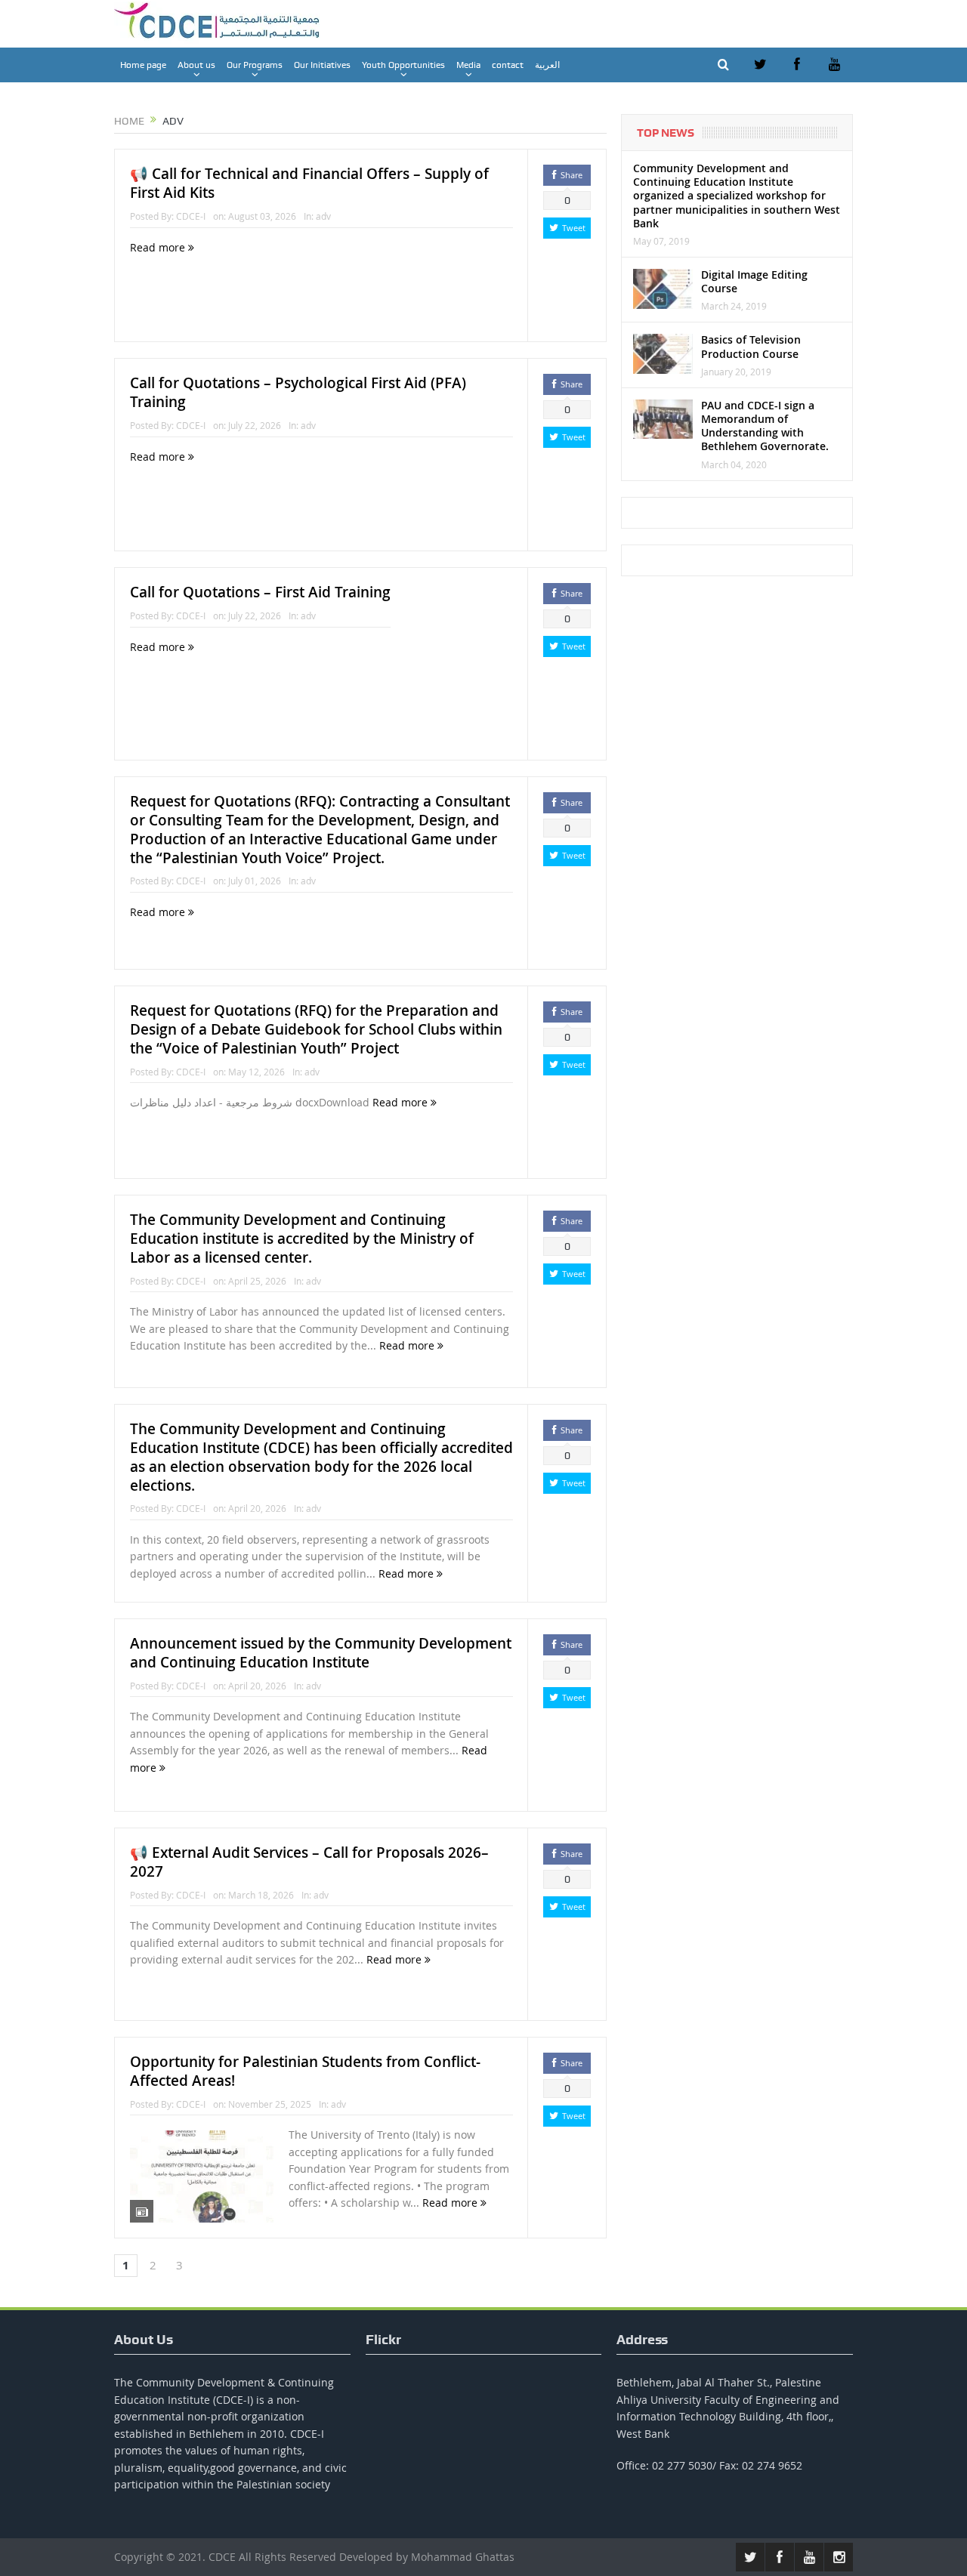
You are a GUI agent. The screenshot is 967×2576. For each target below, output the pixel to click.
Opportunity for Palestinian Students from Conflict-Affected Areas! (305, 2071)
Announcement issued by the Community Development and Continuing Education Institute (321, 1653)
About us (196, 65)
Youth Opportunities (403, 65)
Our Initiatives (322, 65)
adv (323, 216)
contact (508, 65)
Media (468, 65)
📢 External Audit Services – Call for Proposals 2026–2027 (309, 1862)
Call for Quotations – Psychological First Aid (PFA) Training (298, 392)
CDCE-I (191, 216)
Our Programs (255, 65)
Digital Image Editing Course (754, 281)
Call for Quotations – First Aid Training (260, 592)
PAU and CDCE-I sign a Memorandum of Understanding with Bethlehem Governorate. (765, 426)
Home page (143, 65)
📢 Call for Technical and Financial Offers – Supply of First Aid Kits (309, 183)
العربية (547, 65)
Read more (159, 247)
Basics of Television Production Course (751, 346)
